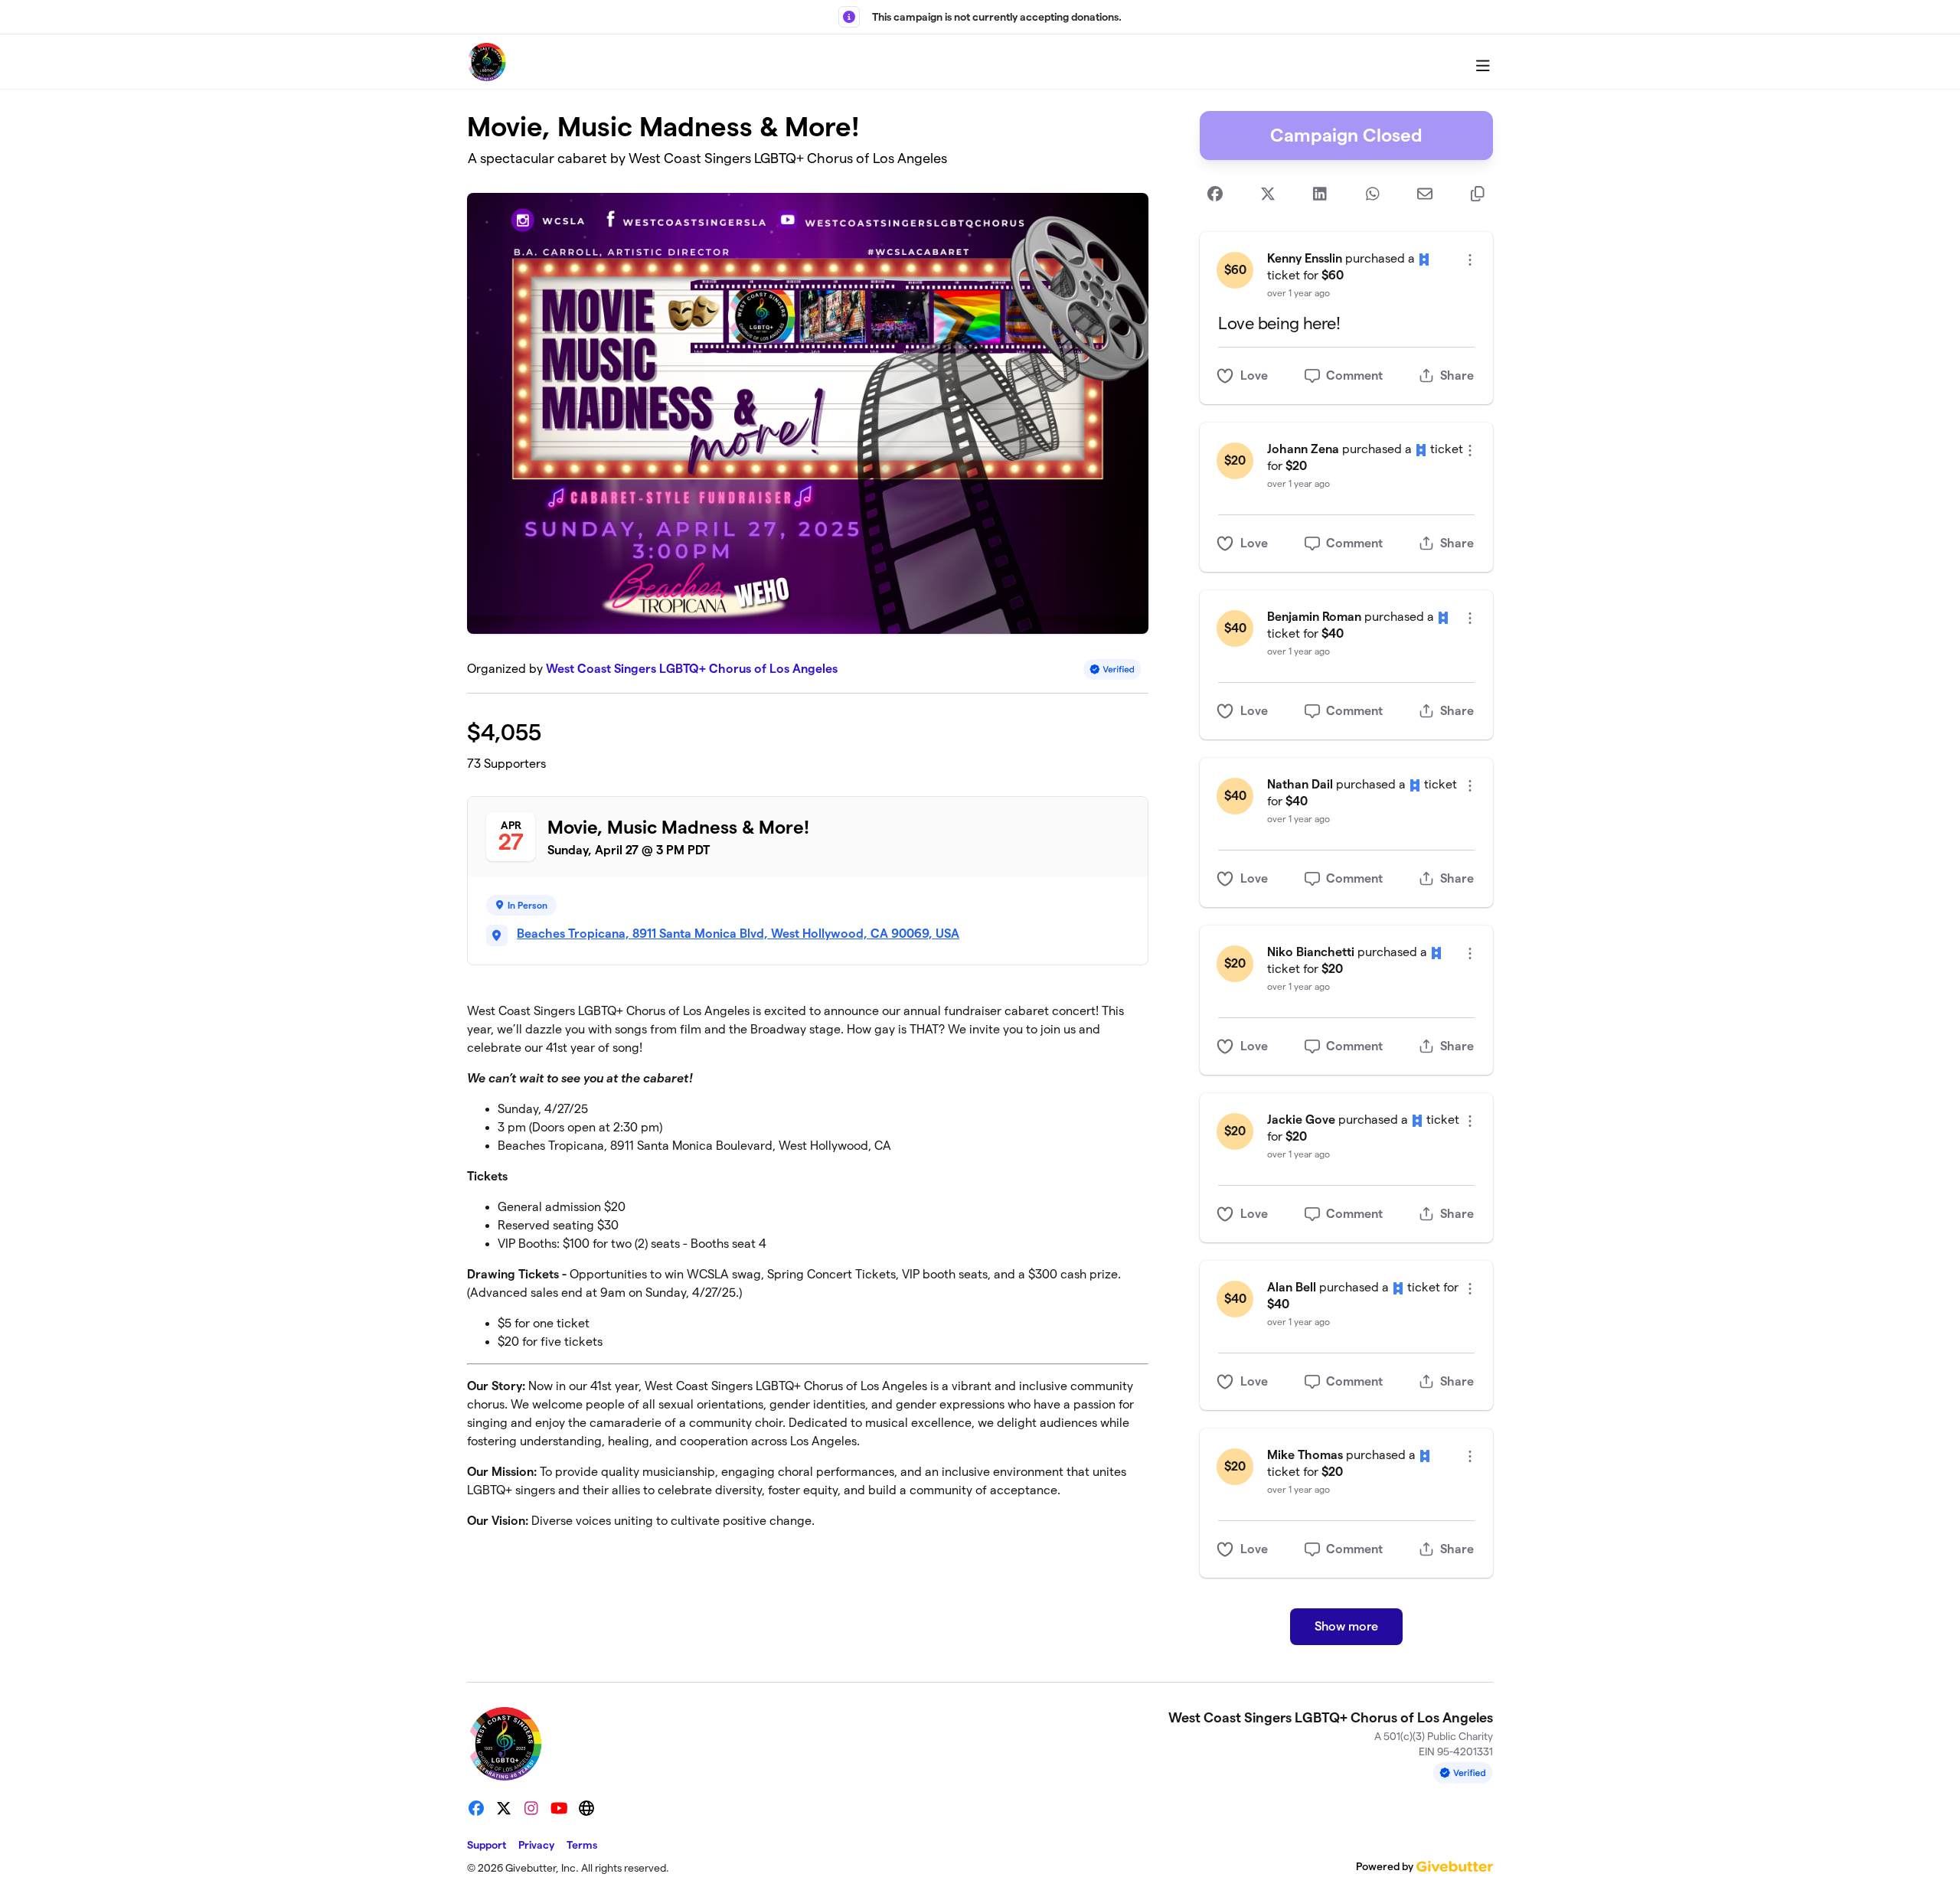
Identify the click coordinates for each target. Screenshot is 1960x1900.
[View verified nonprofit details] (1112, 669)
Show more (1346, 1626)
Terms (582, 1845)
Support (487, 1845)
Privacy (536, 1845)
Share (1457, 375)
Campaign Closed (1346, 135)
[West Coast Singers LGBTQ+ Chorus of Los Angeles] (487, 62)
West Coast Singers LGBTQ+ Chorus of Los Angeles (692, 669)
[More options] (1470, 260)
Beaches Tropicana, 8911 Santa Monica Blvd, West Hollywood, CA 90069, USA (738, 934)
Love (1254, 375)
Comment (1354, 375)
